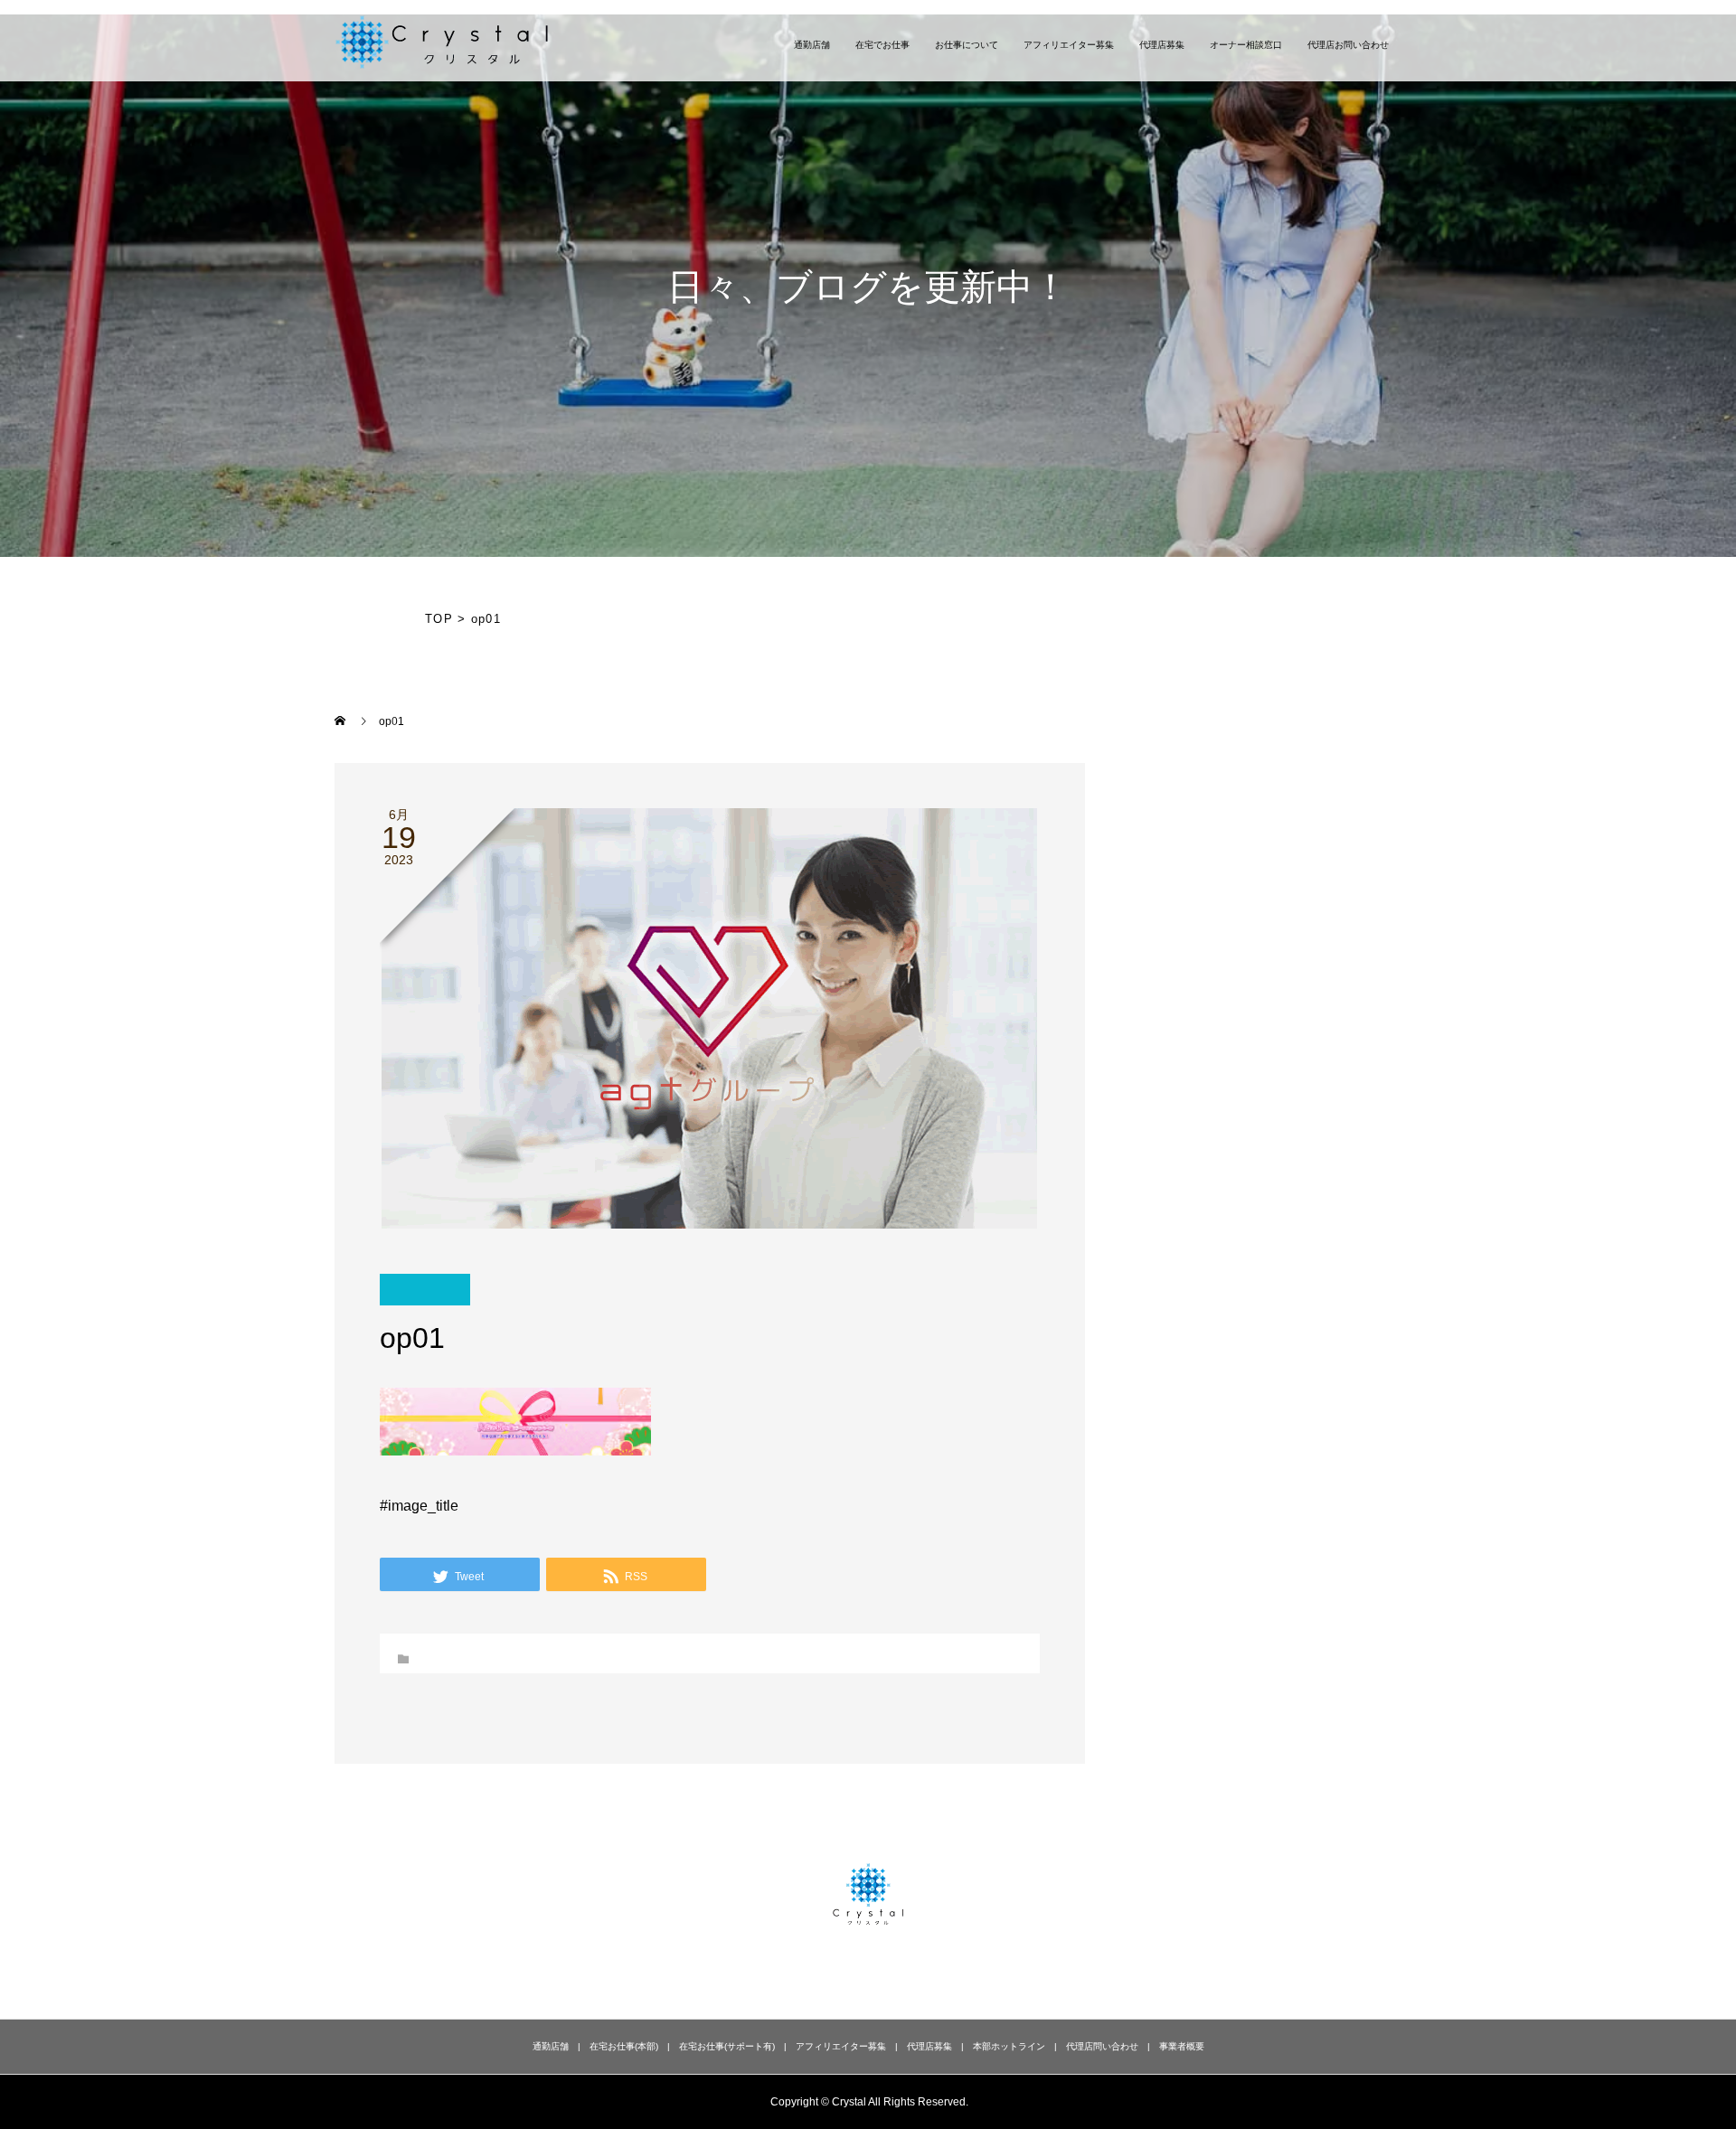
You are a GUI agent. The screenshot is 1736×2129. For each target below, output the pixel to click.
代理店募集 (1162, 45)
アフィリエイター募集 (1069, 45)
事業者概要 (1182, 2046)
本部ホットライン (1009, 2046)
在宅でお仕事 (882, 45)
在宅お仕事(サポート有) (727, 2046)
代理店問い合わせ (1102, 2046)
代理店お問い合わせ (1348, 45)
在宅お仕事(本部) (624, 2046)
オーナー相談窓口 (1246, 45)
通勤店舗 (812, 45)
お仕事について (967, 45)
